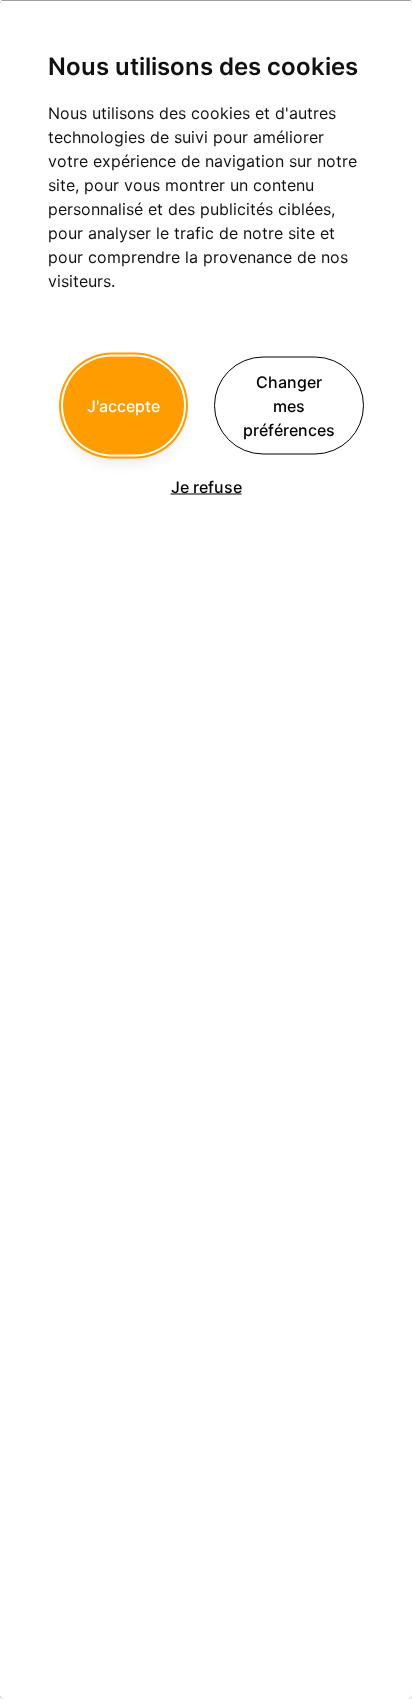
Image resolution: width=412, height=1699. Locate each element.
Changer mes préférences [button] (289, 405)
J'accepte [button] (123, 405)
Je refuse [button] (206, 486)
